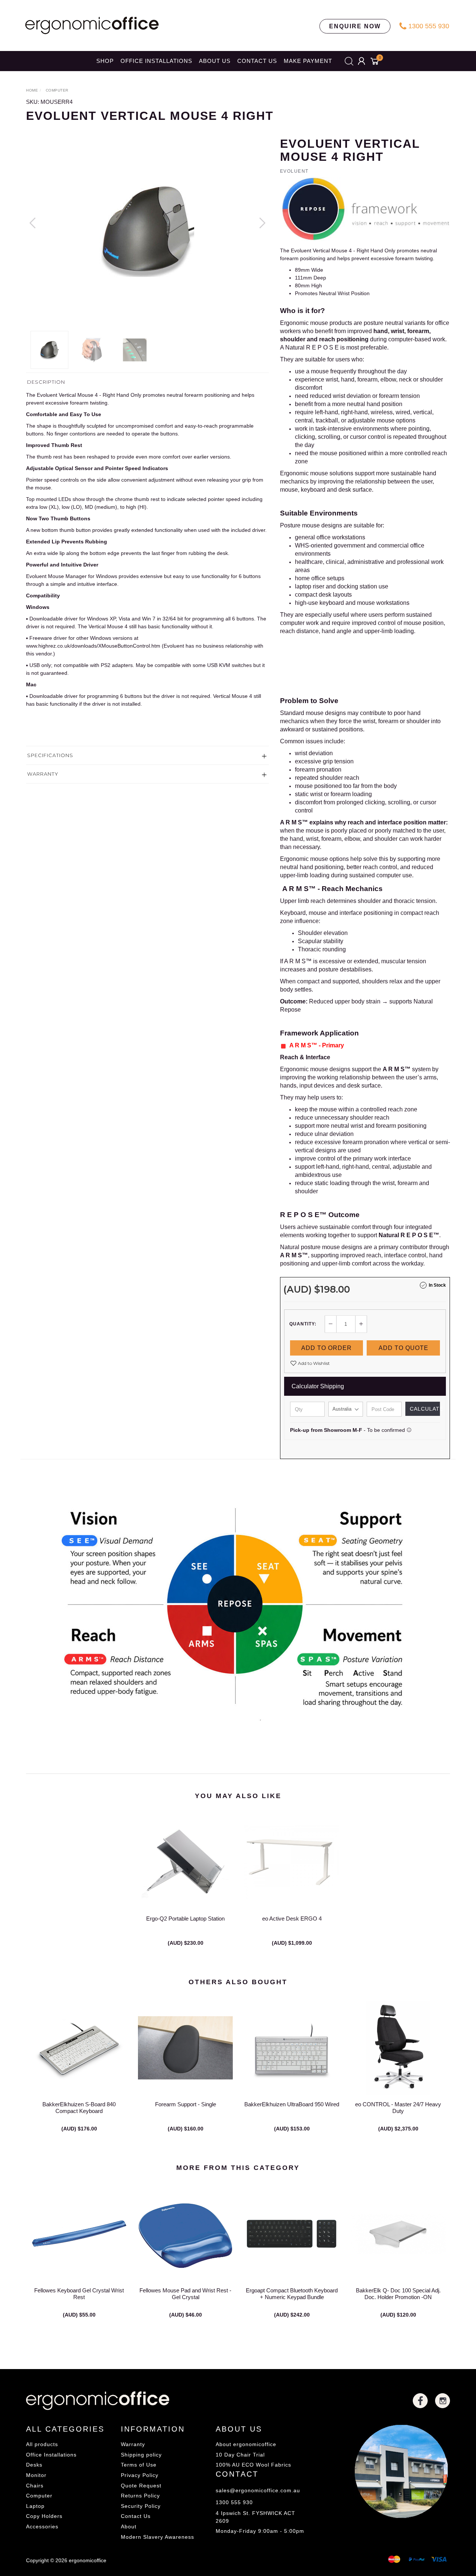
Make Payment (308, 61)
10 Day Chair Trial (240, 2455)
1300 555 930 (428, 26)
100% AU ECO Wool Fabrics (253, 2465)
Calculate (425, 1409)
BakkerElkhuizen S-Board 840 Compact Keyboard (79, 2108)
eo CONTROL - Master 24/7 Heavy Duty (398, 2108)
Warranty (43, 774)
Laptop (35, 2506)
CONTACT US (257, 61)
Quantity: (303, 1324)
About (129, 2526)
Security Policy (141, 2506)
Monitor (36, 2475)
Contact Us (136, 2516)
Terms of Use (139, 2465)
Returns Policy (140, 2496)
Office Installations (51, 2455)
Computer (39, 2496)
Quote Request (141, 2486)
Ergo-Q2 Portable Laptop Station (185, 1919)
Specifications (50, 755)
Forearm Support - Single (186, 2104)
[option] (147, 230)
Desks (34, 2465)
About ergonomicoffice (246, 2444)
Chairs (35, 2486)
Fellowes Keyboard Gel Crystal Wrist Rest (79, 2294)
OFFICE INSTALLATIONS (156, 61)
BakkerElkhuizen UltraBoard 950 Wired (292, 2104)
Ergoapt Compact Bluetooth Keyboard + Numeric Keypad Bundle (292, 2294)
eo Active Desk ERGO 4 (292, 1919)
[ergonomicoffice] (92, 25)
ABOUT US (215, 61)
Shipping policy (141, 2455)
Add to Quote (403, 1348)
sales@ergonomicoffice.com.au (258, 2490)
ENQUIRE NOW (355, 26)
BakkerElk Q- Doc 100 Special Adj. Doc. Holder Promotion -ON (398, 2294)
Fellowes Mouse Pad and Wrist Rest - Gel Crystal (185, 2294)
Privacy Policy (140, 2475)
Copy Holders (44, 2516)
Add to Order (327, 1348)
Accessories (42, 2526)
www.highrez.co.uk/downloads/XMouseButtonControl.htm (93, 646)
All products (42, 2444)
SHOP (105, 61)
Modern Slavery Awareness (157, 2537)
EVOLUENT (294, 171)
